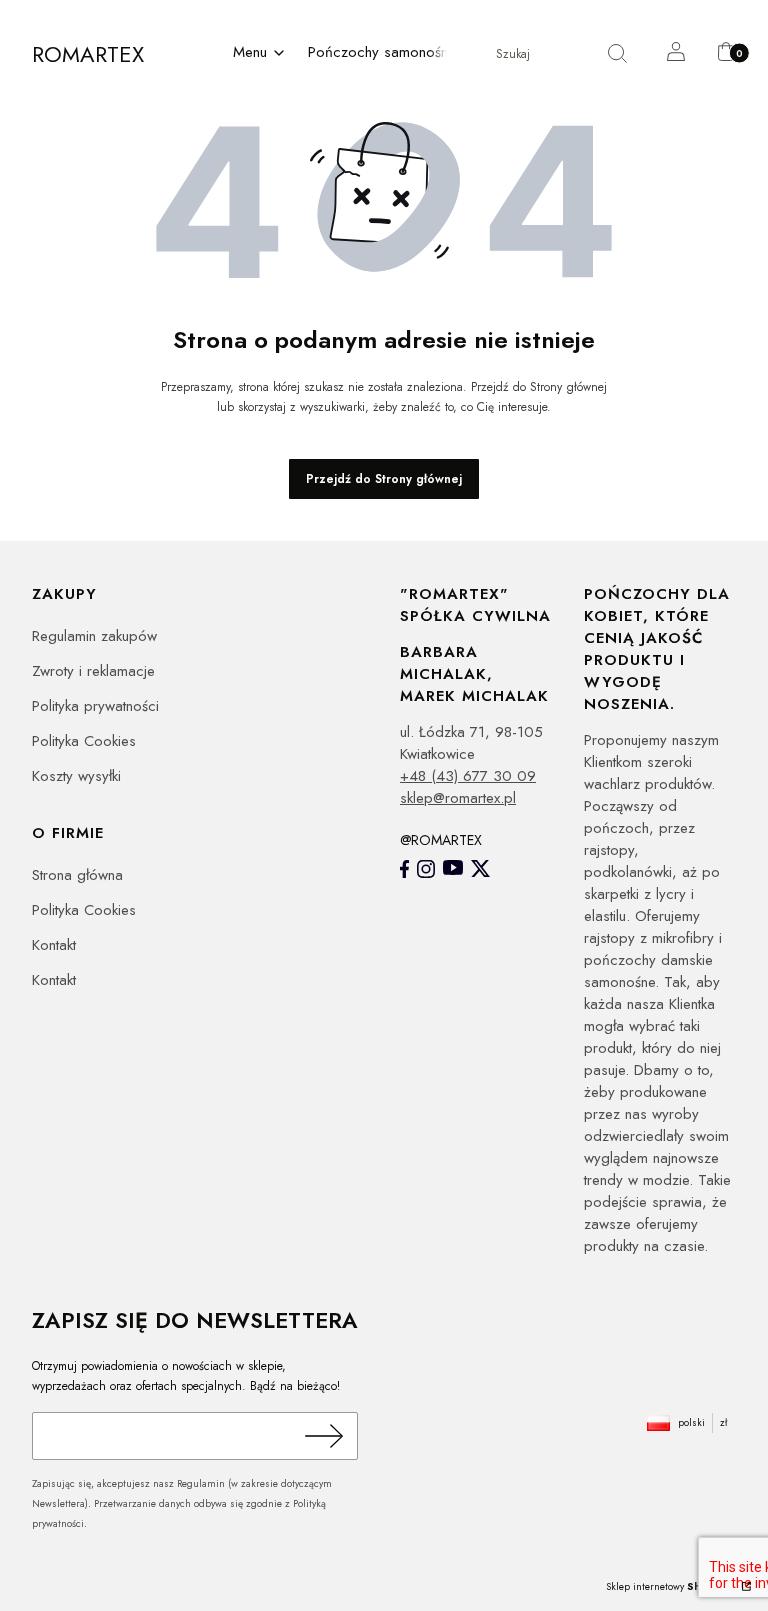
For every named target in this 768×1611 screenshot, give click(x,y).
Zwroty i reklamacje (93, 671)
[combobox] (529, 54)
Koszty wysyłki (76, 776)
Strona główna (77, 875)
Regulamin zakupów (94, 636)
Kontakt (54, 945)
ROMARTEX (88, 54)
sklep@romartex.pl (458, 798)
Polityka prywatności (95, 706)
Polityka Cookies (84, 741)
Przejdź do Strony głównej (384, 479)
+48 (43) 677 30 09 (468, 776)
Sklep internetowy (672, 1586)
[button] (260, 54)
